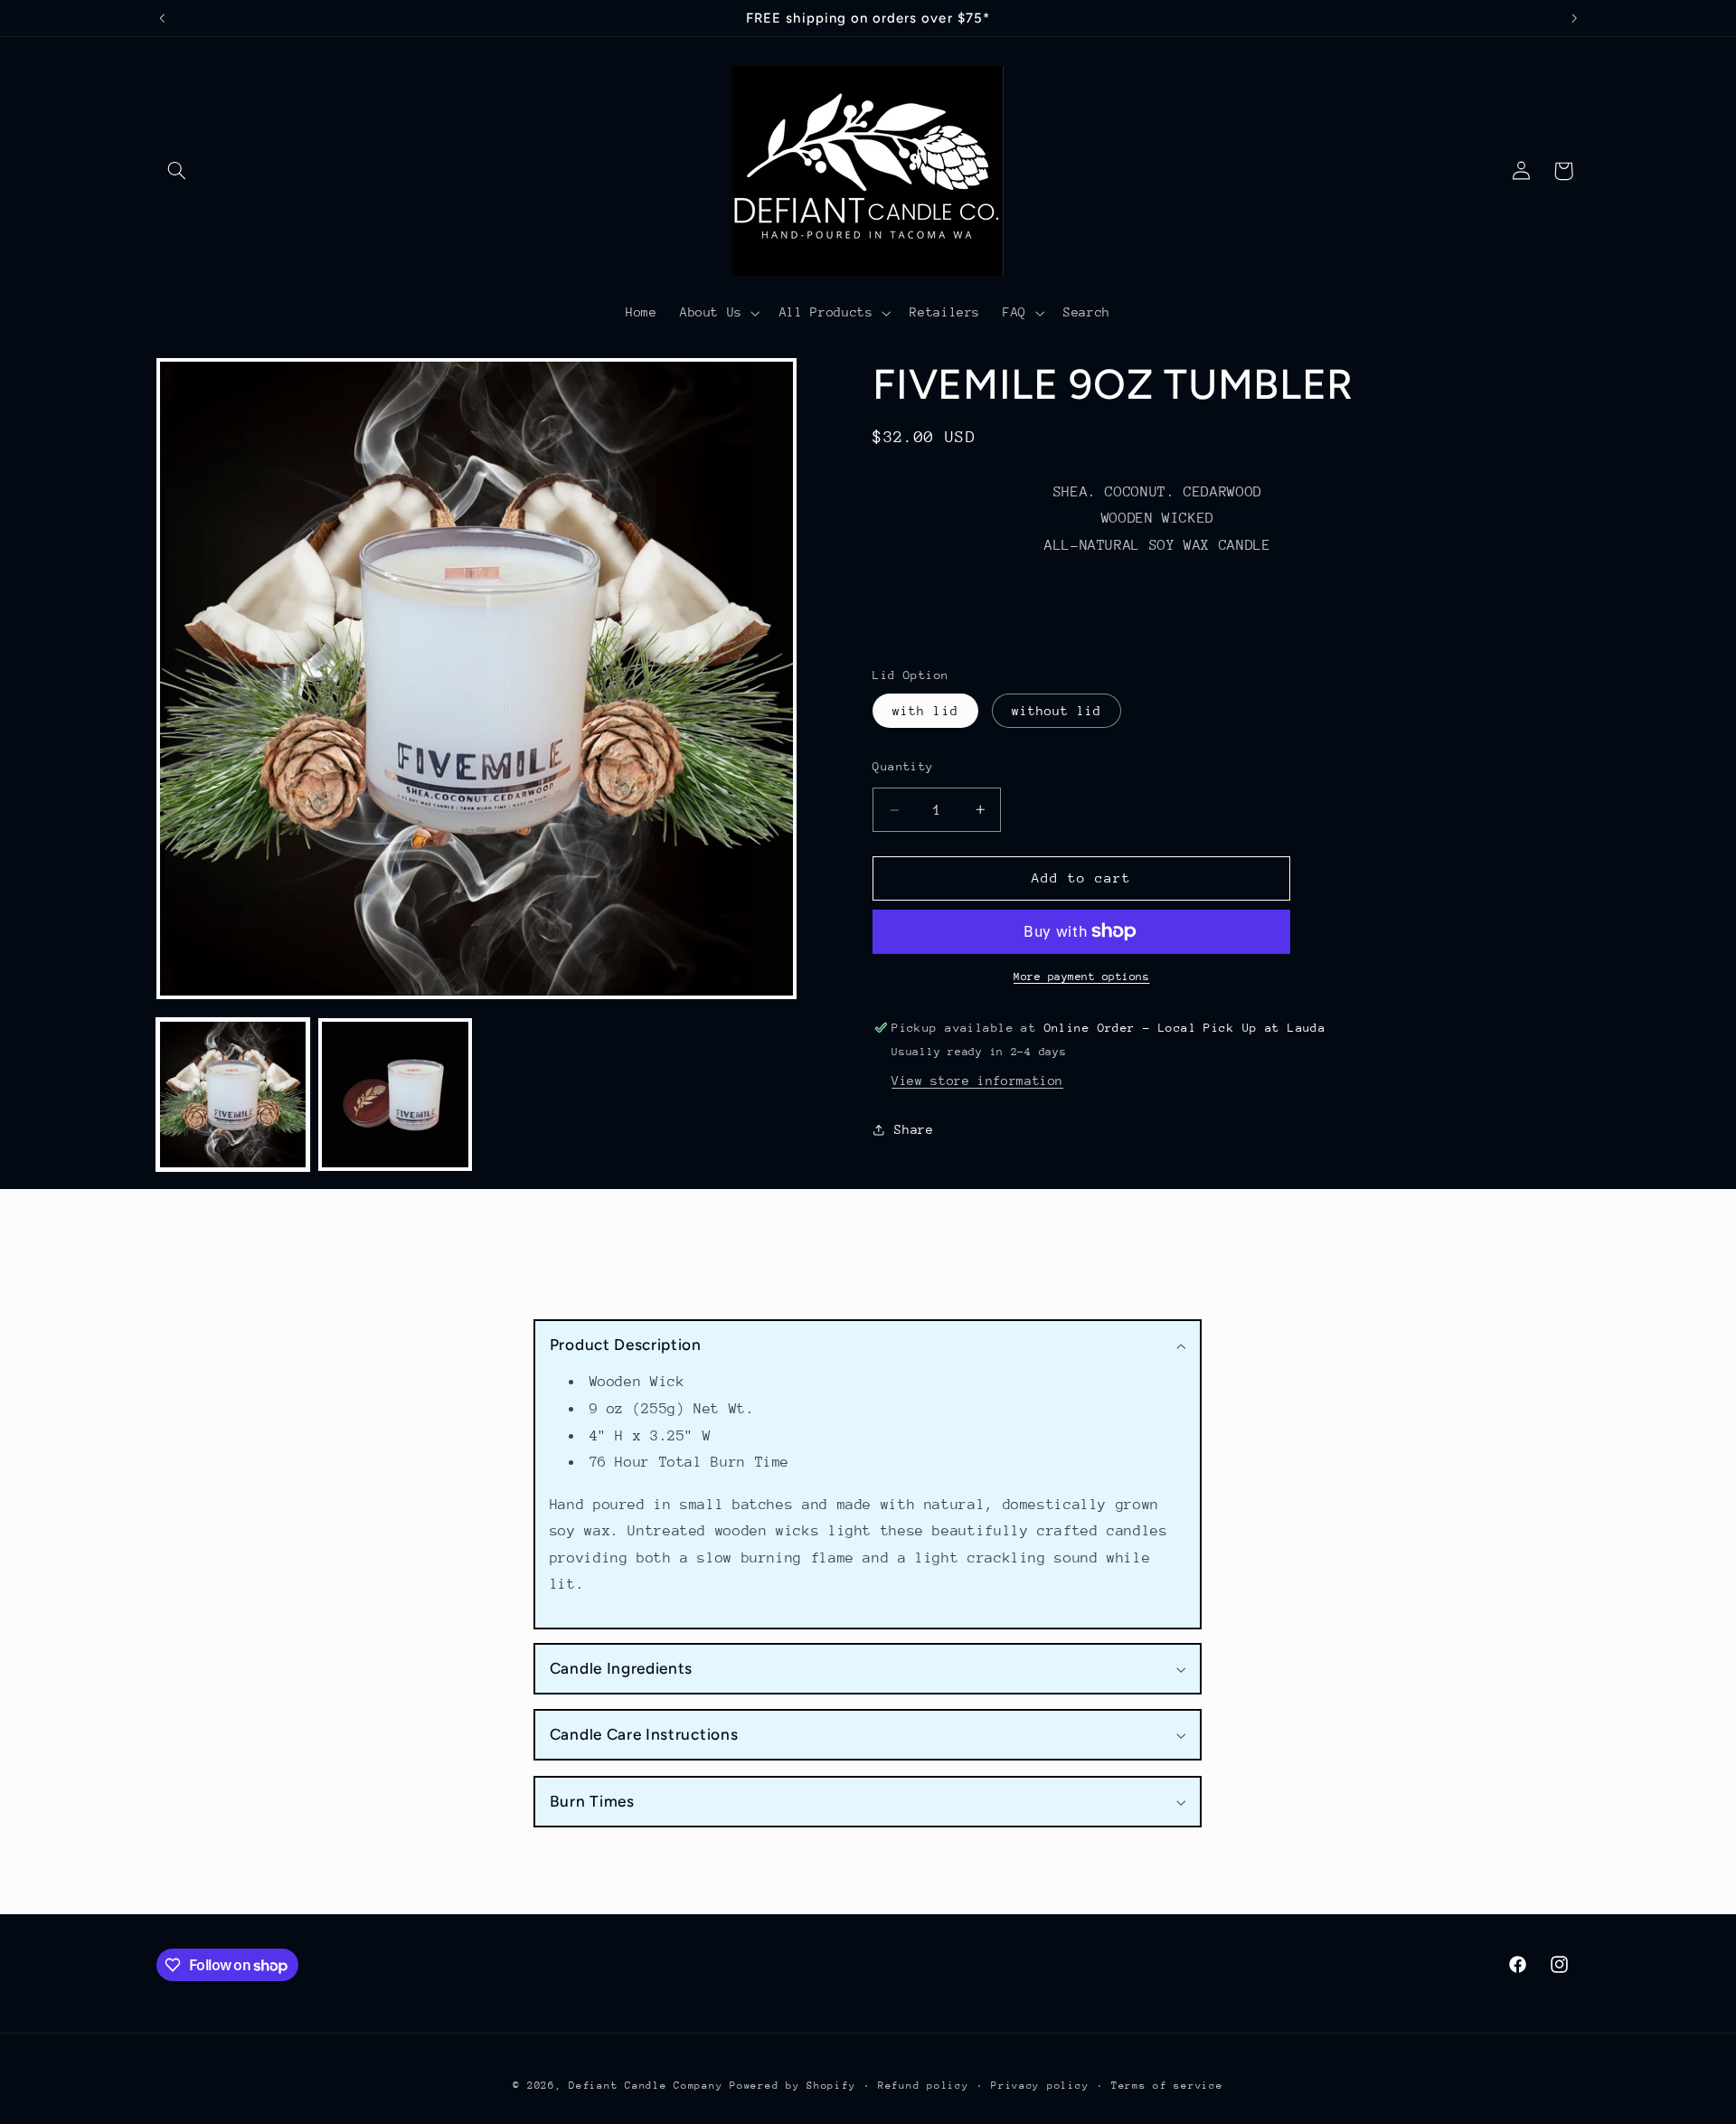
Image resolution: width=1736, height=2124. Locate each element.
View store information (977, 1081)
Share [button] (914, 1129)
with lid (925, 711)
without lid (1057, 711)
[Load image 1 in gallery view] (233, 1095)
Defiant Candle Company (646, 2086)
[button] (177, 171)
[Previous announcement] (162, 18)
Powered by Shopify (793, 2086)
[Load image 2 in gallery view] (395, 1095)
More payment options (1082, 977)
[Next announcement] (1574, 18)
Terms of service (1167, 2086)
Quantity (903, 766)
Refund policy (924, 2086)
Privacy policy (1040, 2086)
